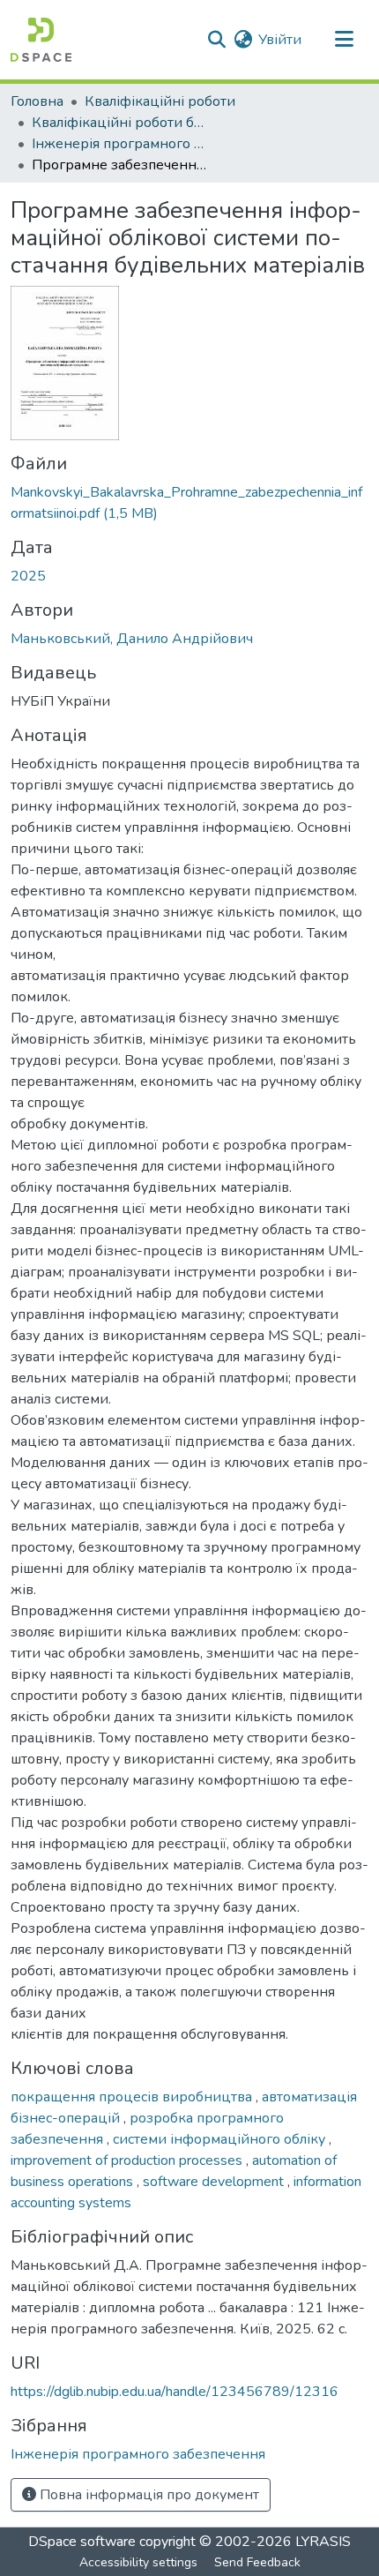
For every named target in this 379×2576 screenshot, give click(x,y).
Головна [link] (37, 101)
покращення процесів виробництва (133, 2097)
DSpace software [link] (82, 2542)
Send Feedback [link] (257, 2562)
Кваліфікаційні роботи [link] (160, 101)
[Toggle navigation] (344, 40)
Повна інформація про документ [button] (148, 2495)
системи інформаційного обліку (221, 2139)
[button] (41, 40)
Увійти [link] (280, 40)
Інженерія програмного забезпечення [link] (120, 144)
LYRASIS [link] (323, 2542)
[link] (189, 503)
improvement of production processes (128, 2160)
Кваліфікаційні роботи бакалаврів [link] (120, 123)
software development (215, 2182)
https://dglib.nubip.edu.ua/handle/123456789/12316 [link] (175, 2392)
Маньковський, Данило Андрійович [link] (132, 639)
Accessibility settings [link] (138, 2562)
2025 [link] (28, 576)
